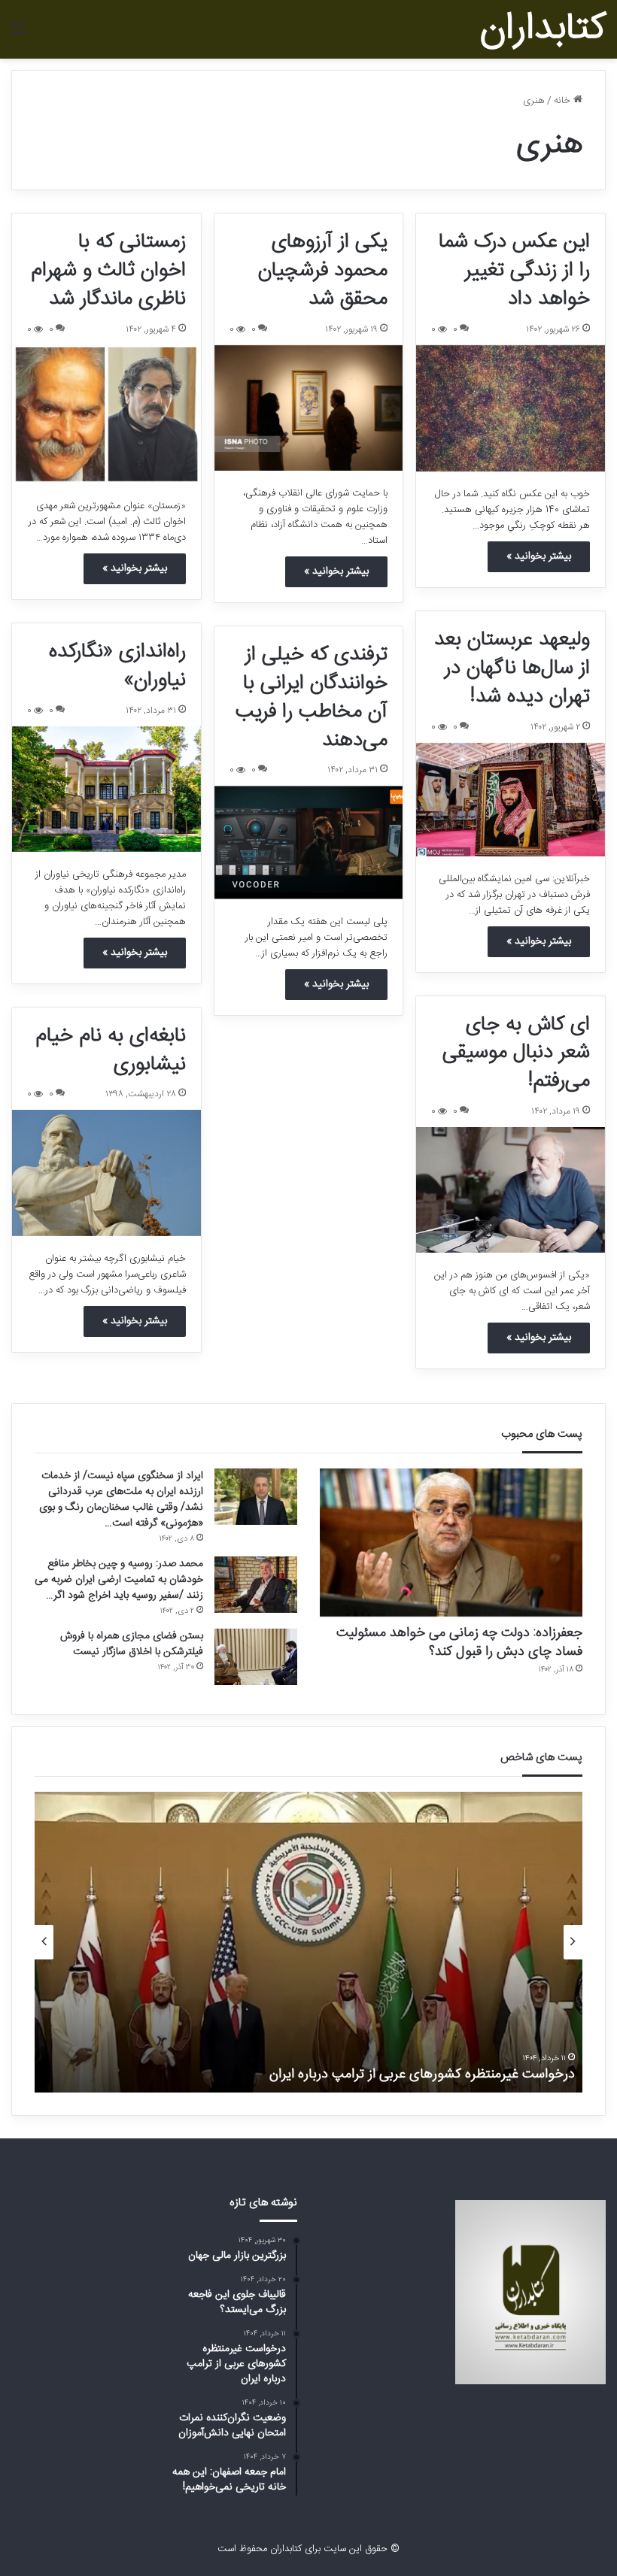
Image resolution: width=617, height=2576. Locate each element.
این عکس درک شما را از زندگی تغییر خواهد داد (514, 271)
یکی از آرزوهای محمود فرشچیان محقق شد (323, 271)
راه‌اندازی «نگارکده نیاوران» (117, 666)
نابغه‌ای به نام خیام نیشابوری (111, 1050)
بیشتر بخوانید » (539, 556)
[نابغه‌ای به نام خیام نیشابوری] (106, 1173)
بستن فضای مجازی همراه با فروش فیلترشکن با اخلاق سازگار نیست (132, 1644)
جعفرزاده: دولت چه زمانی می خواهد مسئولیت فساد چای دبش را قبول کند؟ (459, 1643)
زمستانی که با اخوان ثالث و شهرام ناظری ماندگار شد (108, 271)
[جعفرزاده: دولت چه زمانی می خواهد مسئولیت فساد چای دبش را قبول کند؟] (451, 1543)
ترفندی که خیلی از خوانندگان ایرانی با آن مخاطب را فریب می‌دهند (312, 697)
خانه (564, 101)
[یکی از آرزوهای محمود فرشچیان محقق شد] (309, 408)
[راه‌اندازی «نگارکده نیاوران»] (106, 789)
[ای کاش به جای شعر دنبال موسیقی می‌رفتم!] (511, 1190)
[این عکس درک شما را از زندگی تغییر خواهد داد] (511, 408)
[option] (308, 1942)
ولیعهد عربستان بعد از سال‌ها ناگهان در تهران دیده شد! (512, 668)
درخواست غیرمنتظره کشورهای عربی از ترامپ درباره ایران (422, 2074)
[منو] (19, 35)
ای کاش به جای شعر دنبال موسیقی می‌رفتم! (516, 1053)
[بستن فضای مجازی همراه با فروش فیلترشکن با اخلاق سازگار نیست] (256, 1657)
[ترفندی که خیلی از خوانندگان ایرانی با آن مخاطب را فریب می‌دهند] (309, 843)
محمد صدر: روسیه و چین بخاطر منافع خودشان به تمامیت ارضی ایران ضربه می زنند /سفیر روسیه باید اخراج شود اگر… (119, 1580)
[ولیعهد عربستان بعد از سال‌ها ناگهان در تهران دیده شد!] (511, 800)
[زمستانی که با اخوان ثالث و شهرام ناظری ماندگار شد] (106, 414)
